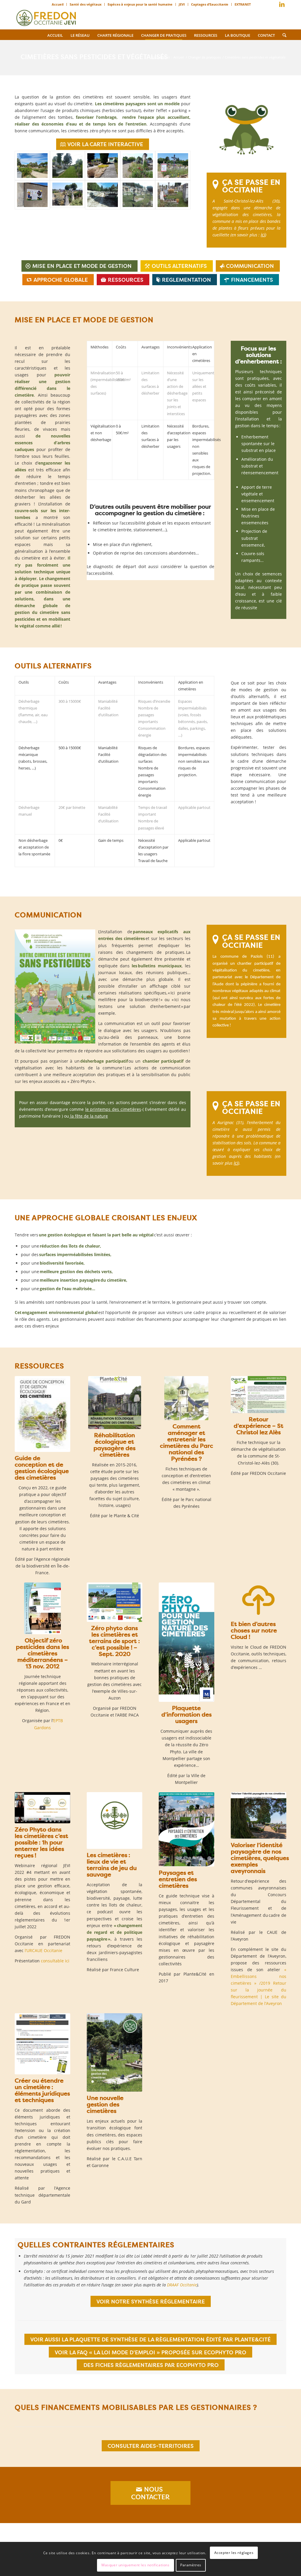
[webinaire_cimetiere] (42, 1808)
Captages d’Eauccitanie (210, 4)
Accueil (58, 4)
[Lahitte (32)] (103, 166)
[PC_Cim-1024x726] (115, 1403)
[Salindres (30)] (32, 195)
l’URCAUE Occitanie (44, 1950)
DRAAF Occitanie (182, 2285)
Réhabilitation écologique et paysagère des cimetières (114, 1445)
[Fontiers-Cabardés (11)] (173, 166)
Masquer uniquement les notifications (136, 2565)
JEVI (182, 4)
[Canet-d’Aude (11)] (68, 195)
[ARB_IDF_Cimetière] (42, 1414)
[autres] (42, 2044)
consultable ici (55, 1961)
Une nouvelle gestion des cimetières (105, 2104)
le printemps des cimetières (113, 1109)
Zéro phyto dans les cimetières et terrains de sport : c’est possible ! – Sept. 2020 (114, 1641)
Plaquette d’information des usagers (187, 1714)
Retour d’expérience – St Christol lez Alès (259, 1426)
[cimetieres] (259, 1815)
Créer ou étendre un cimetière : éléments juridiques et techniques (42, 2090)
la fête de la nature (88, 1116)
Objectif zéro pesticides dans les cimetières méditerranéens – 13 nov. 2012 (42, 1653)
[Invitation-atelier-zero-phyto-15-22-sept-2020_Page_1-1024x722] (114, 1602)
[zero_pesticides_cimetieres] (42, 1608)
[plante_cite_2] (187, 1829)
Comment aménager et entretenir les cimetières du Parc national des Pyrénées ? (187, 1442)
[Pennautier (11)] (173, 195)
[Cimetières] (114, 2052)
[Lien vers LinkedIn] (282, 4)
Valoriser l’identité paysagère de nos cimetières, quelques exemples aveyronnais (260, 1858)
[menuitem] (58, 4)
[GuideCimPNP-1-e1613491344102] (186, 1398)
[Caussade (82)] (138, 166)
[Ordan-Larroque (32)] (68, 166)
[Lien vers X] (273, 6)
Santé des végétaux (86, 4)
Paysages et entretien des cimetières (178, 1879)
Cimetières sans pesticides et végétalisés (94, 57)
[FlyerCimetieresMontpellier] (187, 1642)
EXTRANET (243, 4)
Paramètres (191, 2565)
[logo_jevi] (46, 16)
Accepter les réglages (234, 2553)
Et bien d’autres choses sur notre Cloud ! (254, 1630)
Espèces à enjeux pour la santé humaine (140, 4)
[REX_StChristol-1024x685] (259, 1395)
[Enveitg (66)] (138, 195)
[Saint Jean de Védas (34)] (32, 166)
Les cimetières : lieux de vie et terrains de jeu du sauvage (112, 1865)
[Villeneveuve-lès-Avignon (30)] (103, 195)
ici (263, 235)
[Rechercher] (282, 35)
